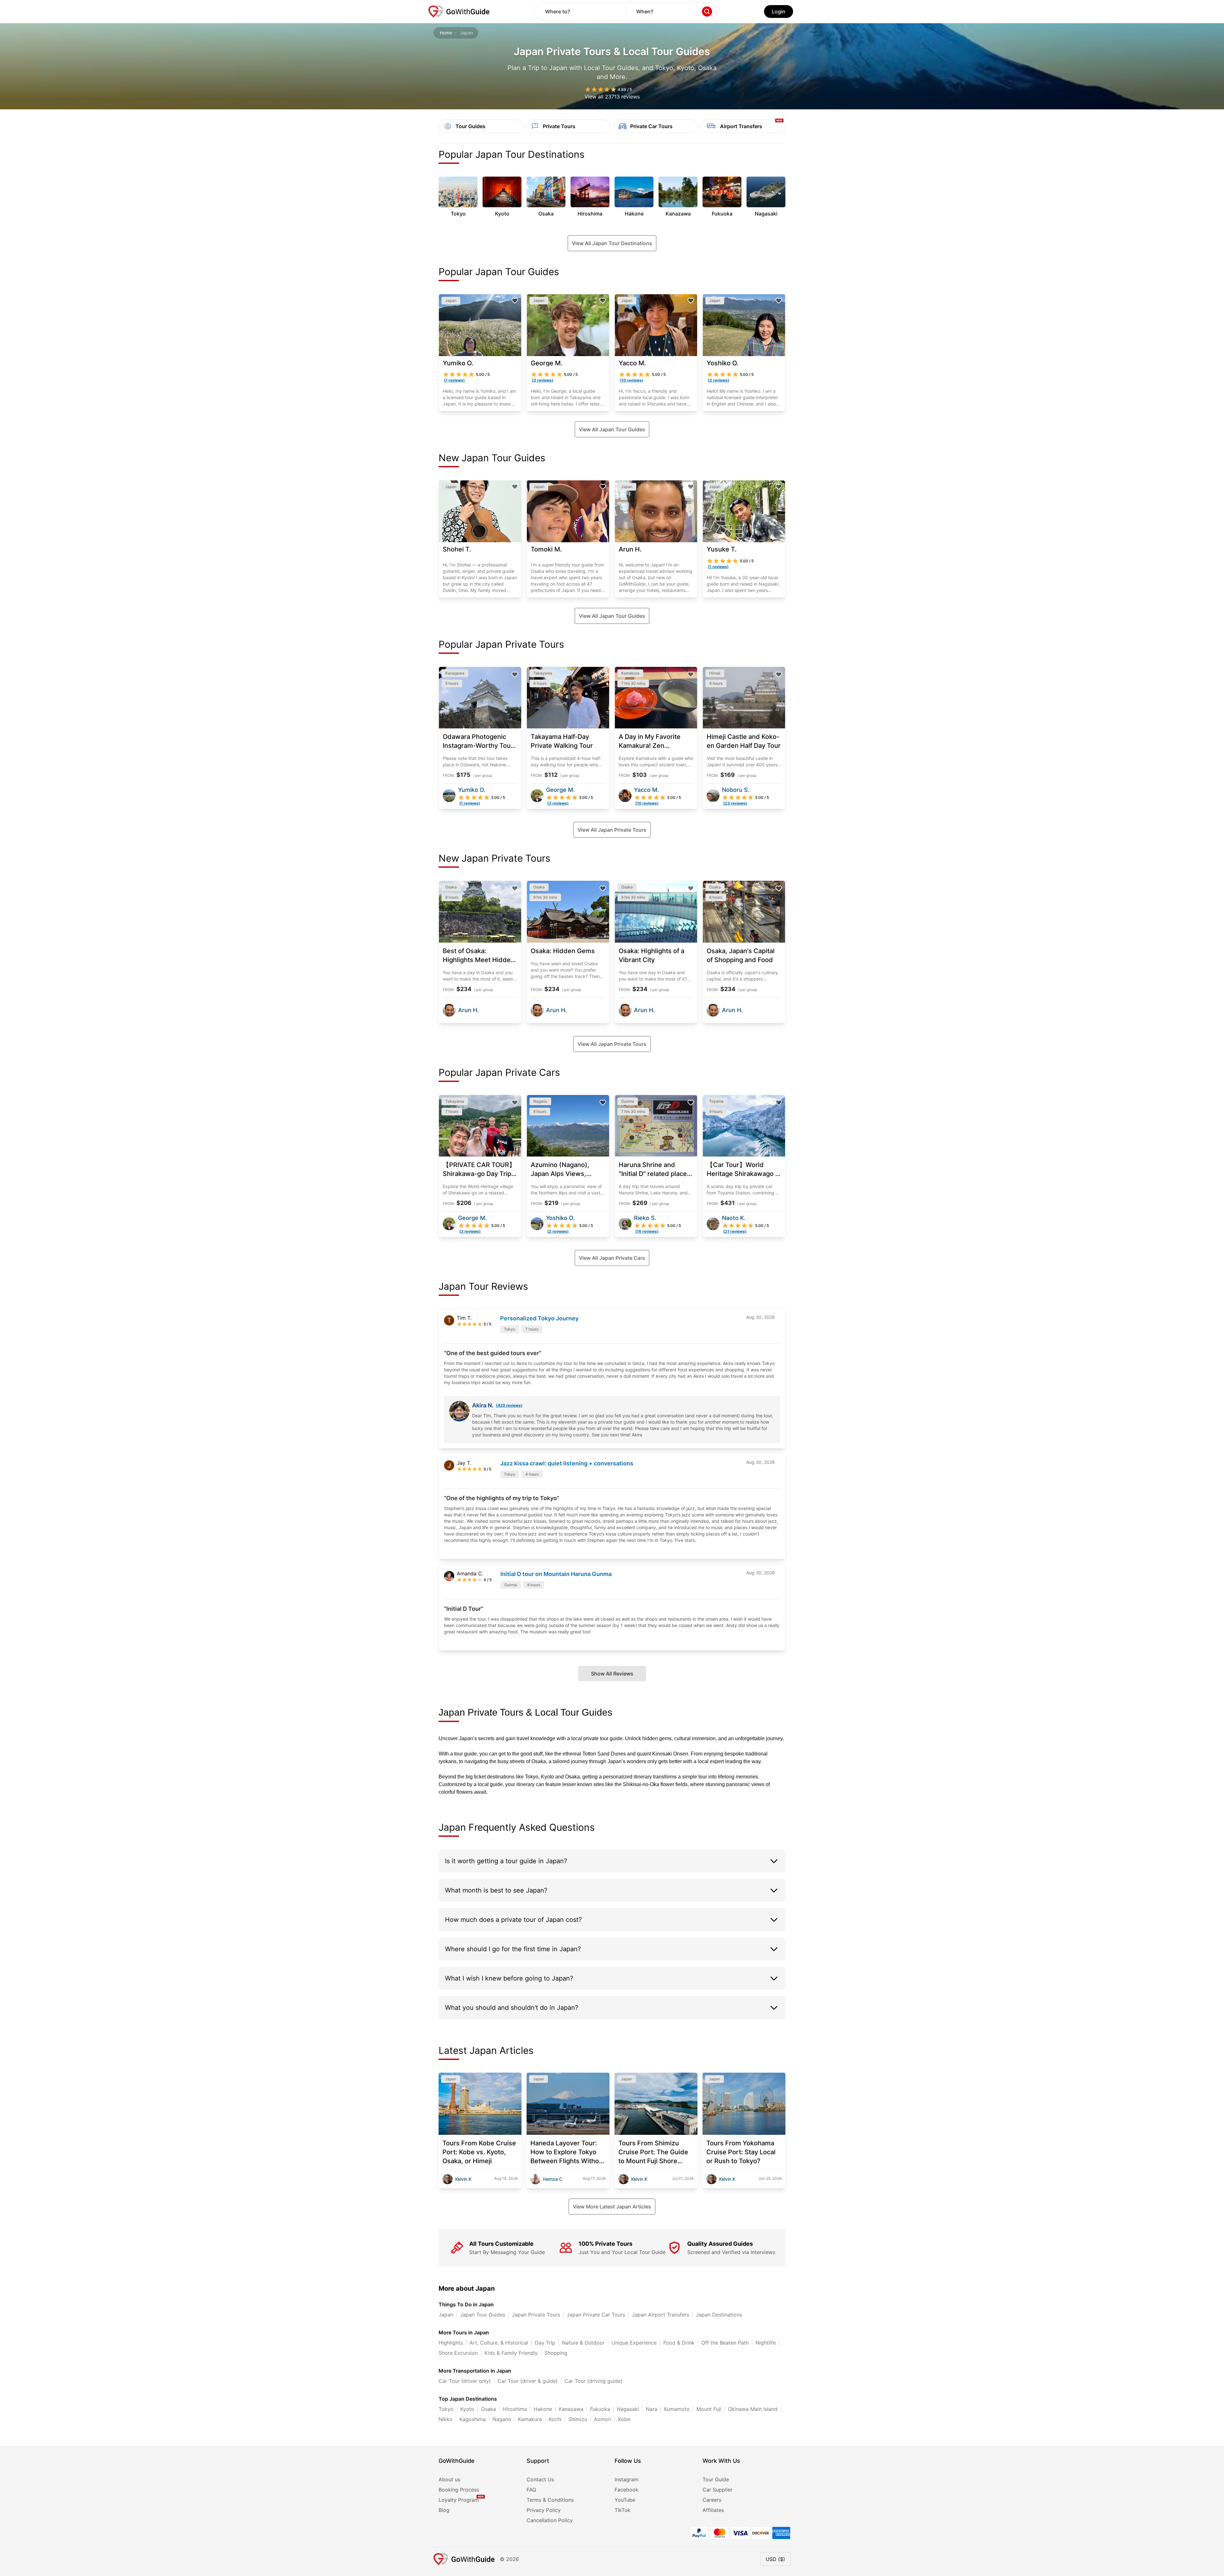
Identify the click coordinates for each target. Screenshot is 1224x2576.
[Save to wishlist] (515, 301)
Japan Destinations (719, 2315)
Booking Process (459, 2490)
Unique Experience (634, 2343)
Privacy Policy (544, 2510)
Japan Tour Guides (483, 2315)
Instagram (627, 2479)
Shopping (556, 2353)
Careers (712, 2500)
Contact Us (540, 2479)
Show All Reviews (612, 1674)
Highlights (451, 2343)
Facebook (627, 2490)
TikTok (623, 2510)
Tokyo (446, 2409)
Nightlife (766, 2343)
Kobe (624, 2419)
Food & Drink (679, 2343)
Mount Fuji (709, 2409)
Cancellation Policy (550, 2520)
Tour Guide (716, 2479)
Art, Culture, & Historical (499, 2343)
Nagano (502, 2419)
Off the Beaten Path (725, 2343)
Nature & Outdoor (583, 2343)
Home (446, 33)
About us (449, 2479)
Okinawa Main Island (753, 2409)
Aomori (603, 2419)
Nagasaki (628, 2409)
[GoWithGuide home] (459, 11)
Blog (444, 2510)
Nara (652, 2409)
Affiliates (713, 2510)
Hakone (543, 2409)
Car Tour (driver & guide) (528, 2381)
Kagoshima (473, 2419)
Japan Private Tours (536, 2315)
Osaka (488, 2409)
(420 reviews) (509, 1405)
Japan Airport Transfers (660, 2315)
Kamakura (530, 2419)
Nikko (446, 2419)
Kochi (555, 2419)
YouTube (625, 2500)
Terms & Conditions (550, 2500)
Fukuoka (600, 2409)
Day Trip (545, 2343)
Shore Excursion (458, 2353)
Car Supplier (718, 2490)
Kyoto (467, 2409)
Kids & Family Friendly (511, 2353)
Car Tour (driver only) (465, 2381)
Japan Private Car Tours (596, 2315)
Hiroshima (515, 2409)
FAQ (531, 2490)
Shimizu (578, 2419)
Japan (446, 2315)
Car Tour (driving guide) (594, 2381)
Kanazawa (571, 2409)
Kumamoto (677, 2409)
